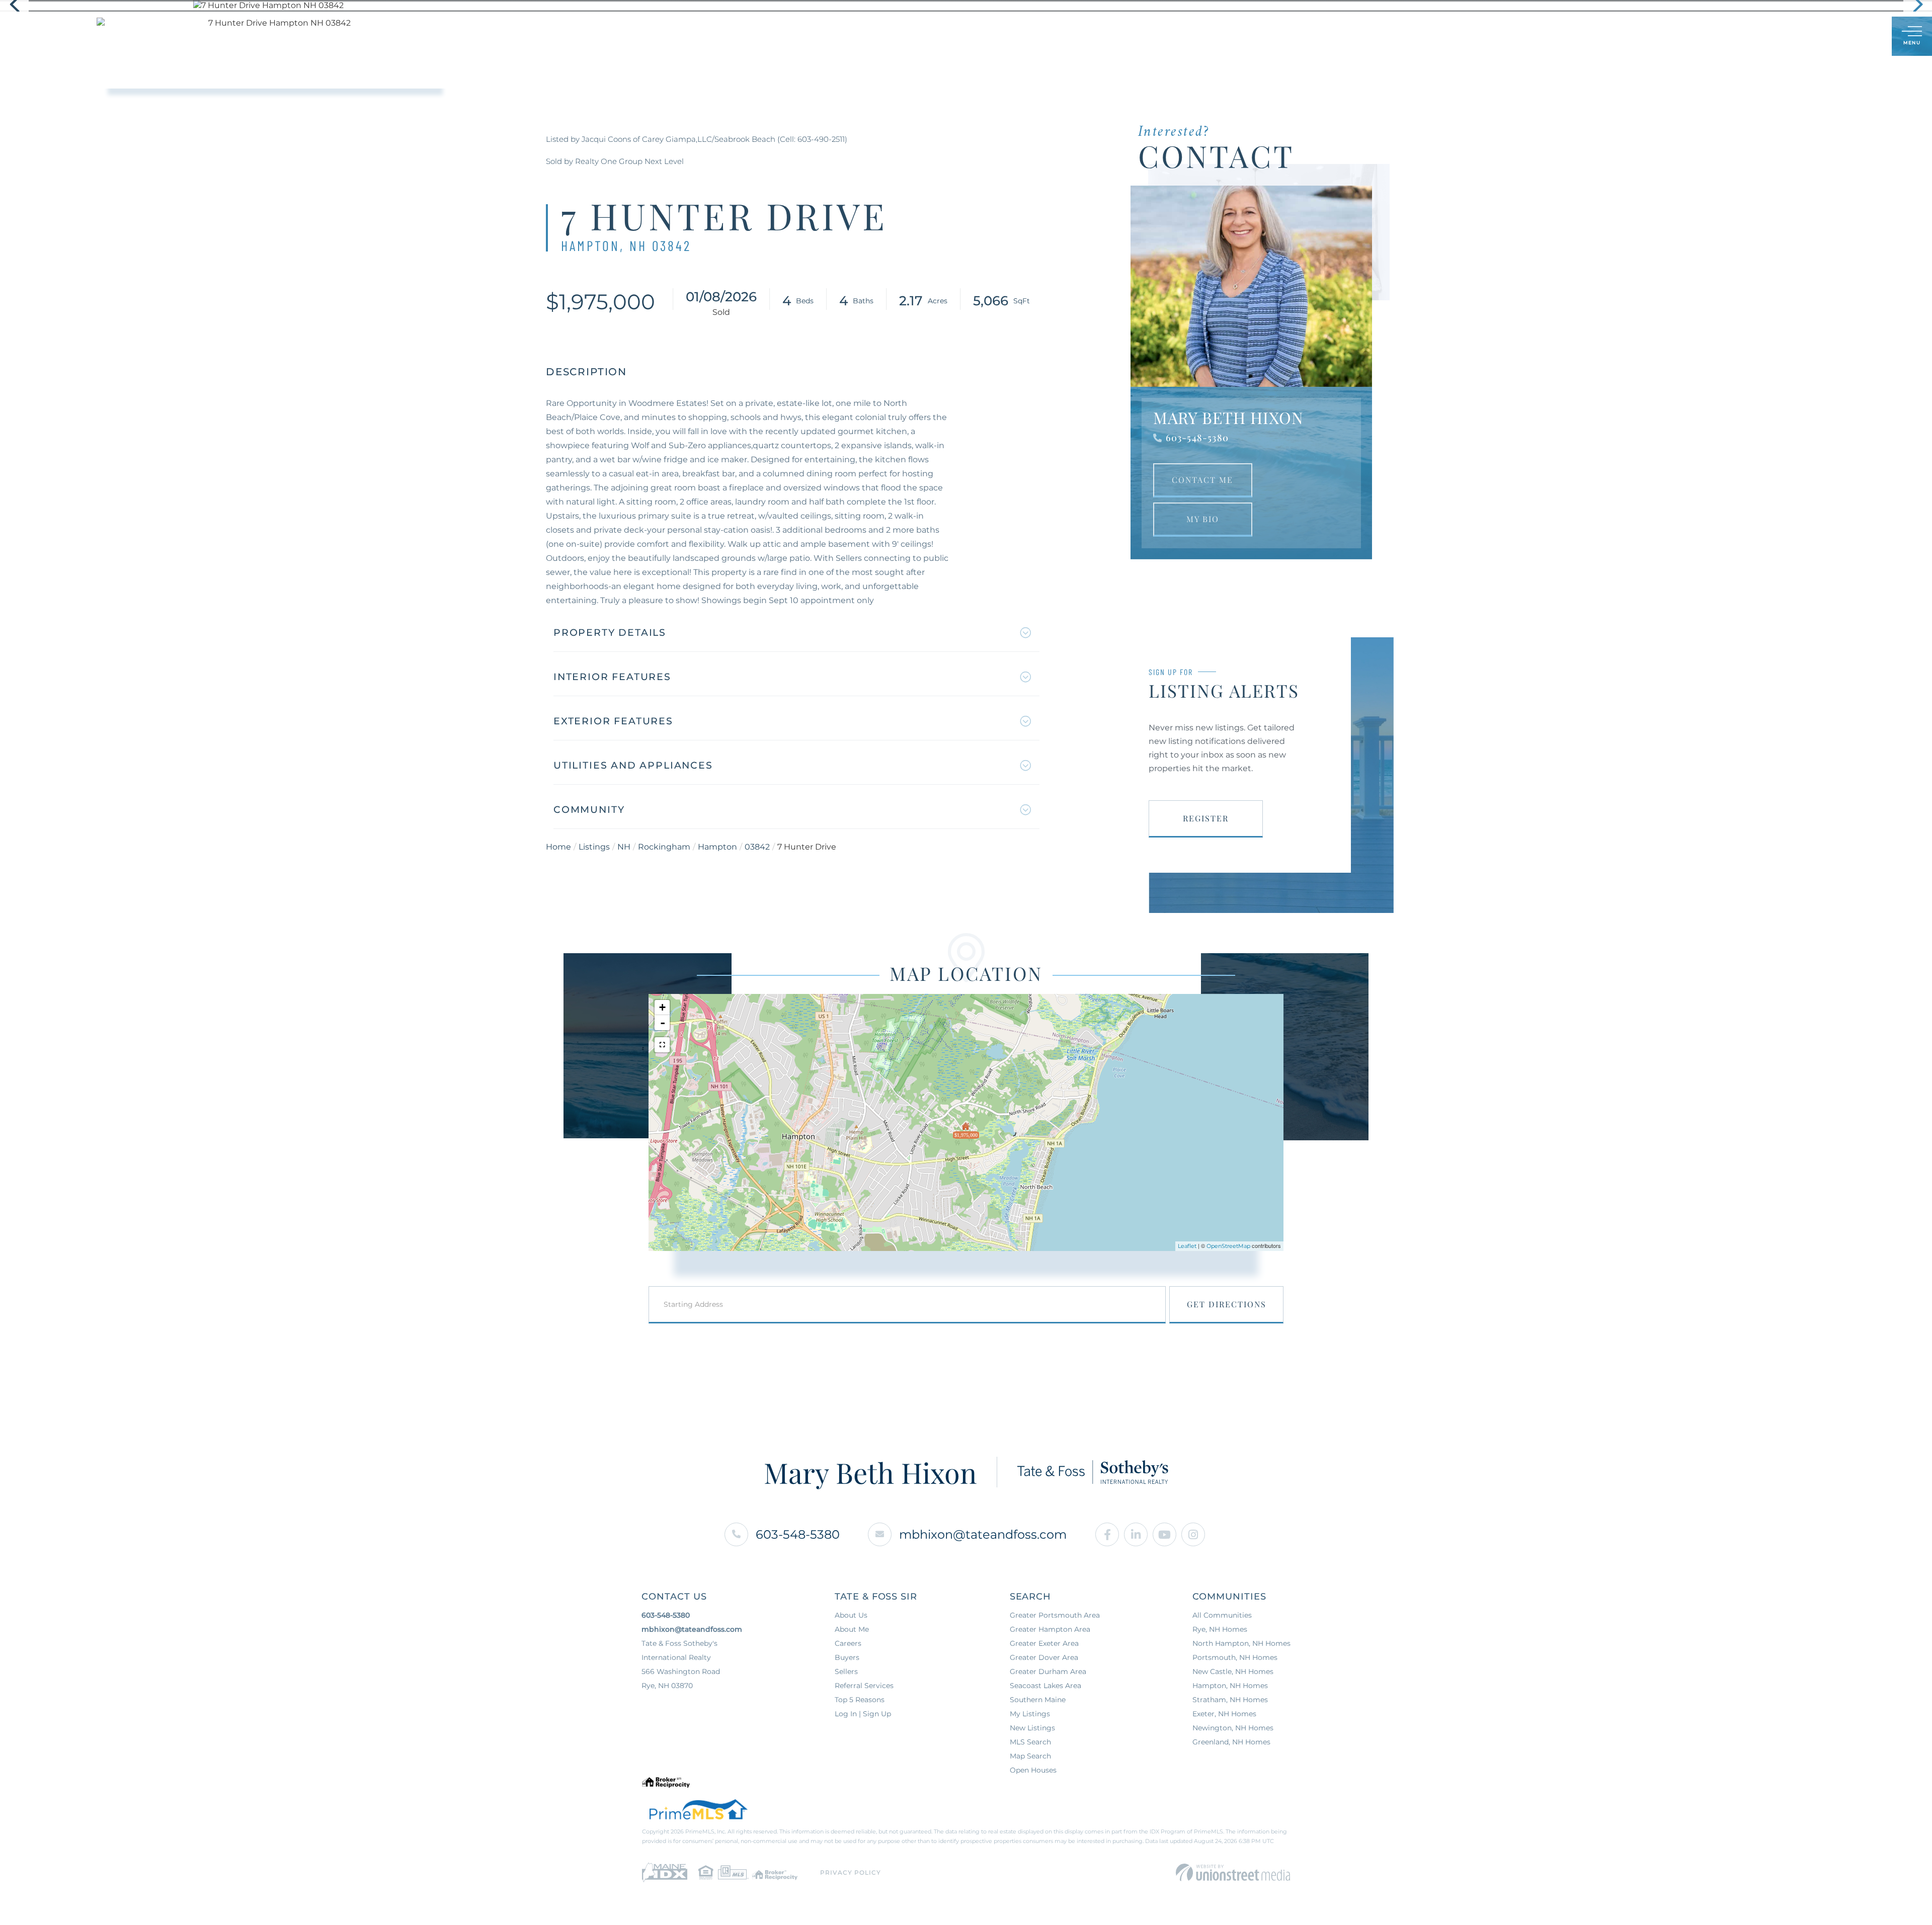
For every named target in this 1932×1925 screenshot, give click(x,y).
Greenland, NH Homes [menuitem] (1231, 1742)
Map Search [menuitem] (1030, 1756)
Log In (1835, 37)
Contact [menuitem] (1102, 36)
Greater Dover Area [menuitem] (1044, 1657)
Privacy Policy (851, 1872)
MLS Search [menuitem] (1030, 1742)
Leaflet (1187, 1246)
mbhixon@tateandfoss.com (983, 1534)
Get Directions (1227, 1304)
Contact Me (1202, 480)
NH (624, 847)
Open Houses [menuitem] (1033, 1770)
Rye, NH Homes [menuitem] (1220, 1629)
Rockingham (664, 847)
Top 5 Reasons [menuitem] (860, 1700)
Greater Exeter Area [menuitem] (1044, 1643)
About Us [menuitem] (1000, 36)
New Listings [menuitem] (1032, 1728)
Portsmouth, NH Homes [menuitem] (1235, 1657)
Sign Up (1862, 37)
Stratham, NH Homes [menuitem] (1230, 1700)
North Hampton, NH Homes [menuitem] (1241, 1643)
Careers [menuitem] (848, 1643)
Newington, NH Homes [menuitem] (1233, 1728)
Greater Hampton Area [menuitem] (1050, 1629)
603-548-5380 (1197, 438)
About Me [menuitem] (852, 1629)
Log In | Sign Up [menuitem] (863, 1714)
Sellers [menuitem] (944, 36)
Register (1206, 818)
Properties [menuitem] (835, 36)
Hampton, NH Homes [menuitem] (1230, 1686)
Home (558, 847)
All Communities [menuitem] (1222, 1615)
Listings (594, 847)
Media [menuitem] (1052, 36)
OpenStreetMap (1228, 1246)
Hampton (717, 847)
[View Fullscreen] (662, 1045)
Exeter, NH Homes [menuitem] (1224, 1714)
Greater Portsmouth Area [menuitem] (1055, 1615)
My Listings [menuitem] (1030, 1714)
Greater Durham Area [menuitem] (1048, 1671)
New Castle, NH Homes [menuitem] (1233, 1671)
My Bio (1203, 519)
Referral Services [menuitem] (864, 1686)
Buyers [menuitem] (893, 36)
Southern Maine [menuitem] (1038, 1700)
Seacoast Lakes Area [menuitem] (1045, 1686)
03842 (757, 847)
